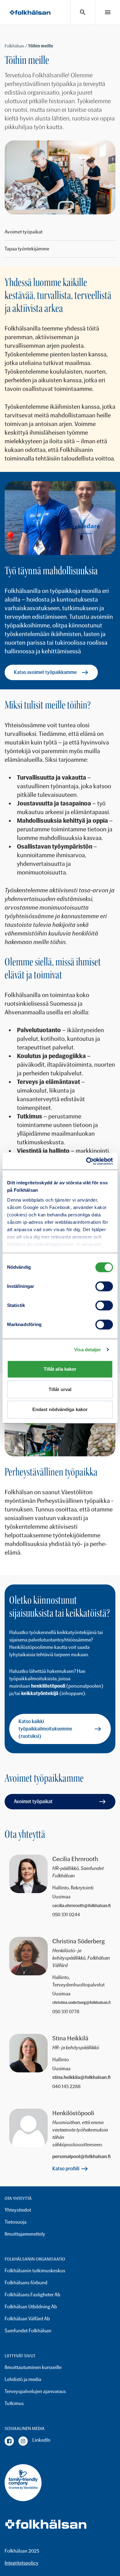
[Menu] (108, 12)
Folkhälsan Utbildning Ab (31, 2307)
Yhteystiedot (18, 2210)
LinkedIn (41, 2440)
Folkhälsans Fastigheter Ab (32, 2295)
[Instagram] (23, 2441)
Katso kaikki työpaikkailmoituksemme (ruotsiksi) (45, 1729)
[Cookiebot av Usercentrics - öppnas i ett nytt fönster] (86, 1161)
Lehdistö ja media (23, 2379)
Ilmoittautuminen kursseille (33, 2367)
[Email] (82, 1906)
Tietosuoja (16, 2222)
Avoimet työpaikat (24, 232)
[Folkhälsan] (30, 12)
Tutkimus (14, 2403)
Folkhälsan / (16, 46)
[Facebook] (9, 2441)
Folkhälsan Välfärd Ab (27, 2319)
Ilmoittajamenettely (25, 2234)
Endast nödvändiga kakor (60, 1409)
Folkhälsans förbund (26, 2283)
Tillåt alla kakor (60, 1369)
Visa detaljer (88, 1350)
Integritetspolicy (22, 2563)
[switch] (104, 1286)
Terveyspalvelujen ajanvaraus (35, 2391)
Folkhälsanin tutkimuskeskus (35, 2271)
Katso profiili (66, 2169)
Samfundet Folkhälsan (28, 2331)
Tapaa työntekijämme (27, 249)
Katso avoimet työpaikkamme (45, 672)
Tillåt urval (60, 1389)
